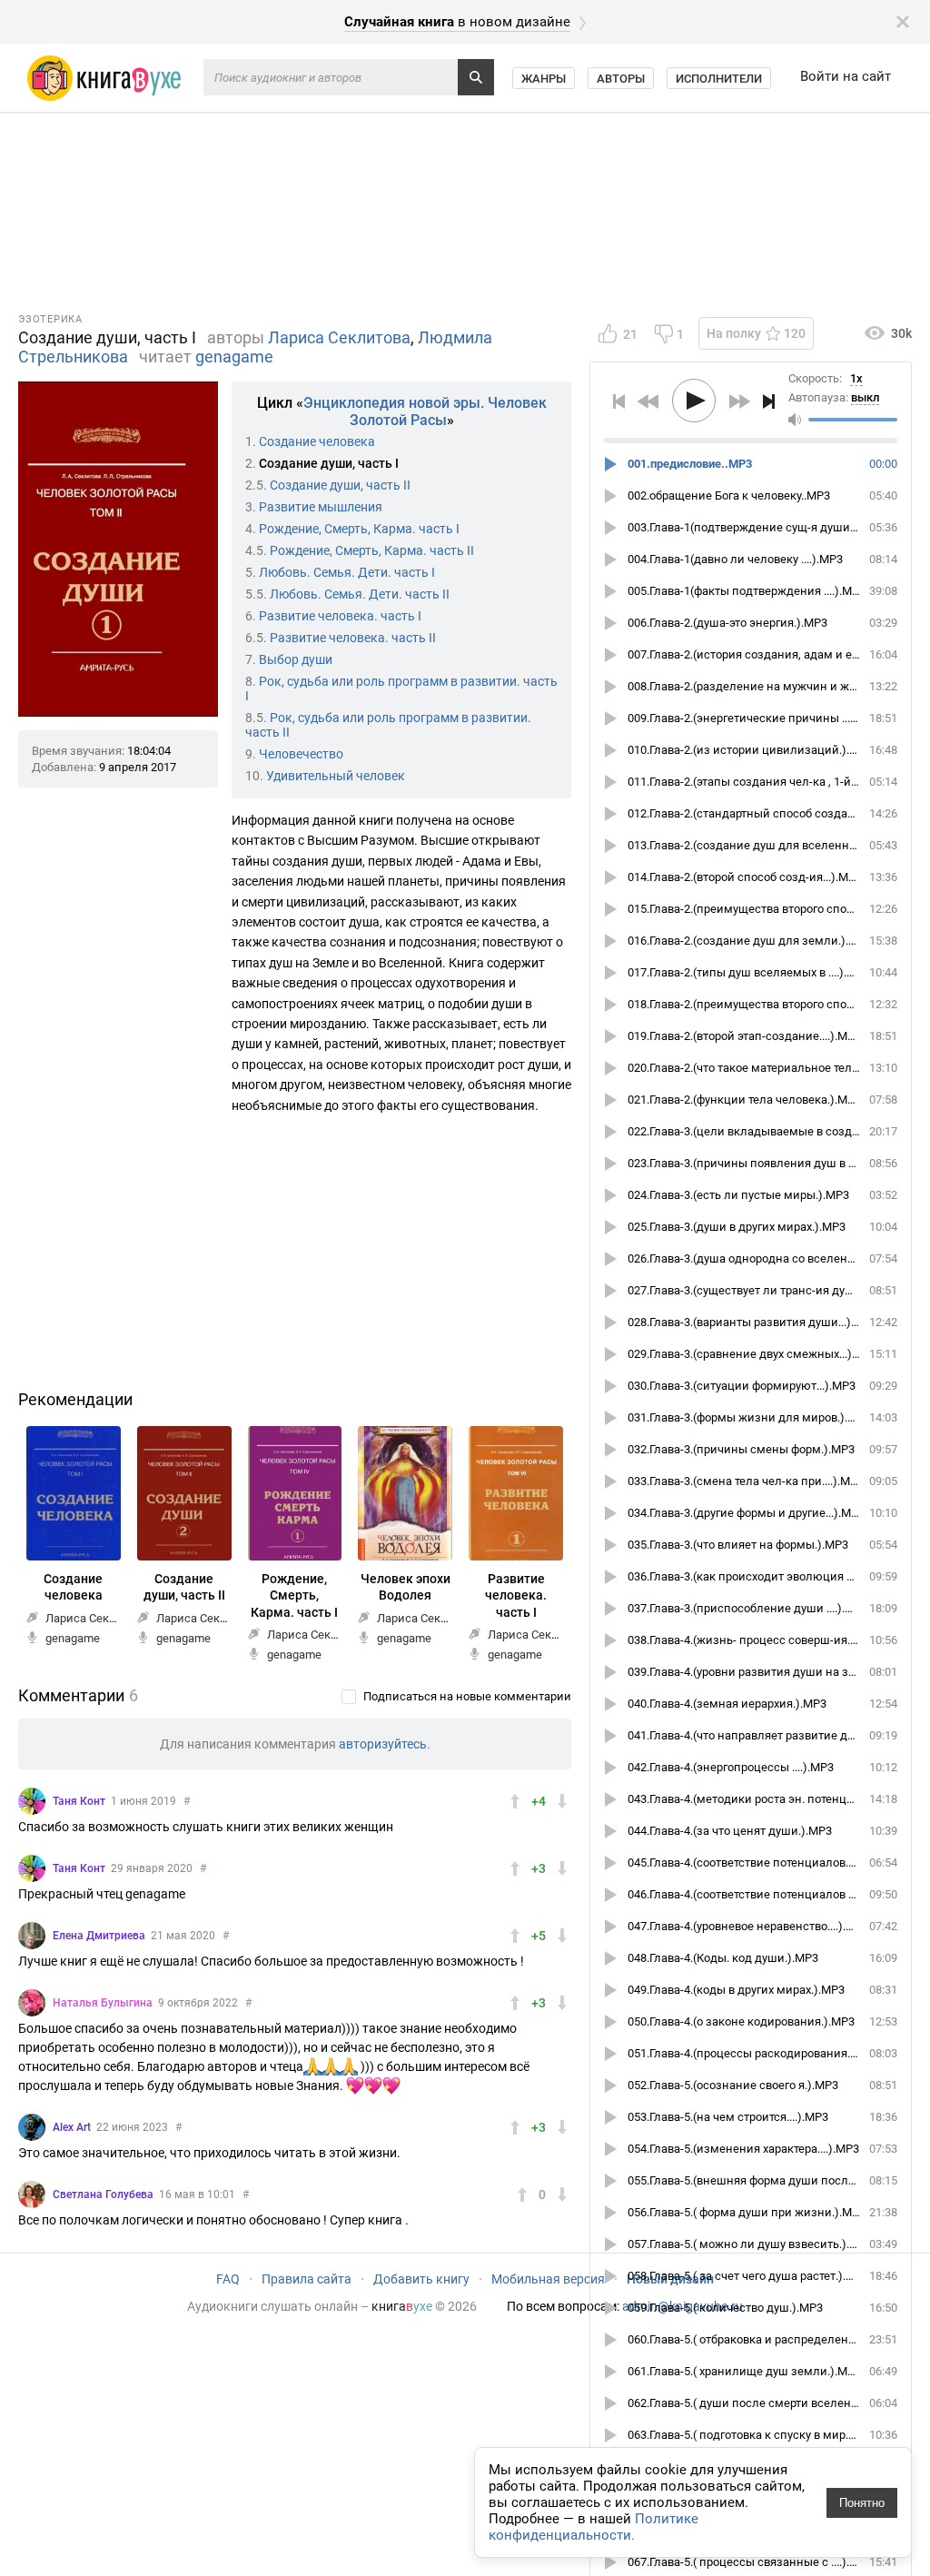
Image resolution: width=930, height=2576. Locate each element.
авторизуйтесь (383, 1744)
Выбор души (296, 659)
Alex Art (72, 2127)
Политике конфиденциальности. (594, 2527)
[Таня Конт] (32, 1801)
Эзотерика (50, 319)
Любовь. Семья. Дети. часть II (360, 594)
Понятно (862, 2503)
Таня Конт (79, 1801)
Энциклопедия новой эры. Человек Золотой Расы (425, 411)
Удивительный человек (336, 776)
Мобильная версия (548, 2279)
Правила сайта (307, 2279)
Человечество (301, 754)
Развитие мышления (321, 507)
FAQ (228, 2279)
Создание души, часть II (340, 485)
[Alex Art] (32, 2127)
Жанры (544, 79)
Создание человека (317, 441)
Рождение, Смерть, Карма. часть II (372, 550)
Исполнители (719, 79)
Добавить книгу (421, 2279)
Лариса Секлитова (339, 337)
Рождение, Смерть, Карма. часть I (359, 529)
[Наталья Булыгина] (32, 2003)
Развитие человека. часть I (340, 616)
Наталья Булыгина (103, 2003)
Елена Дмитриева (99, 1936)
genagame (234, 357)
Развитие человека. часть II (353, 638)
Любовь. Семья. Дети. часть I (347, 572)
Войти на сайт (846, 76)
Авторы (621, 79)
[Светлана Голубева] (32, 2195)
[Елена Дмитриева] (32, 1936)
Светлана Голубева (103, 2195)
